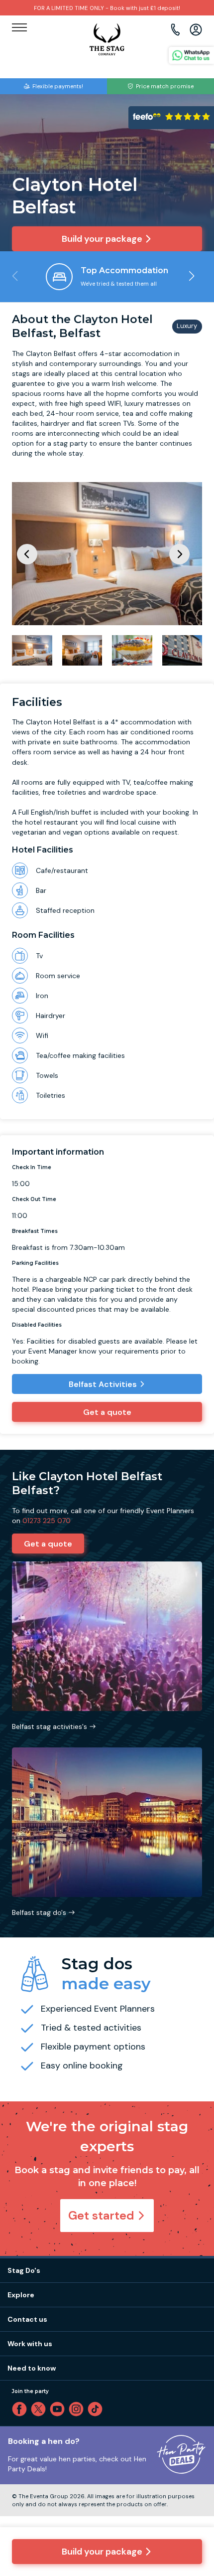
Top (193, 2483)
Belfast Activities (103, 1384)
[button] (191, 276)
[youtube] (59, 2409)
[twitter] (40, 2409)
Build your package (102, 2552)
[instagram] (78, 2409)
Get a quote (107, 1412)
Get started (101, 2215)
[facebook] (21, 2409)
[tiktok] (97, 2409)
